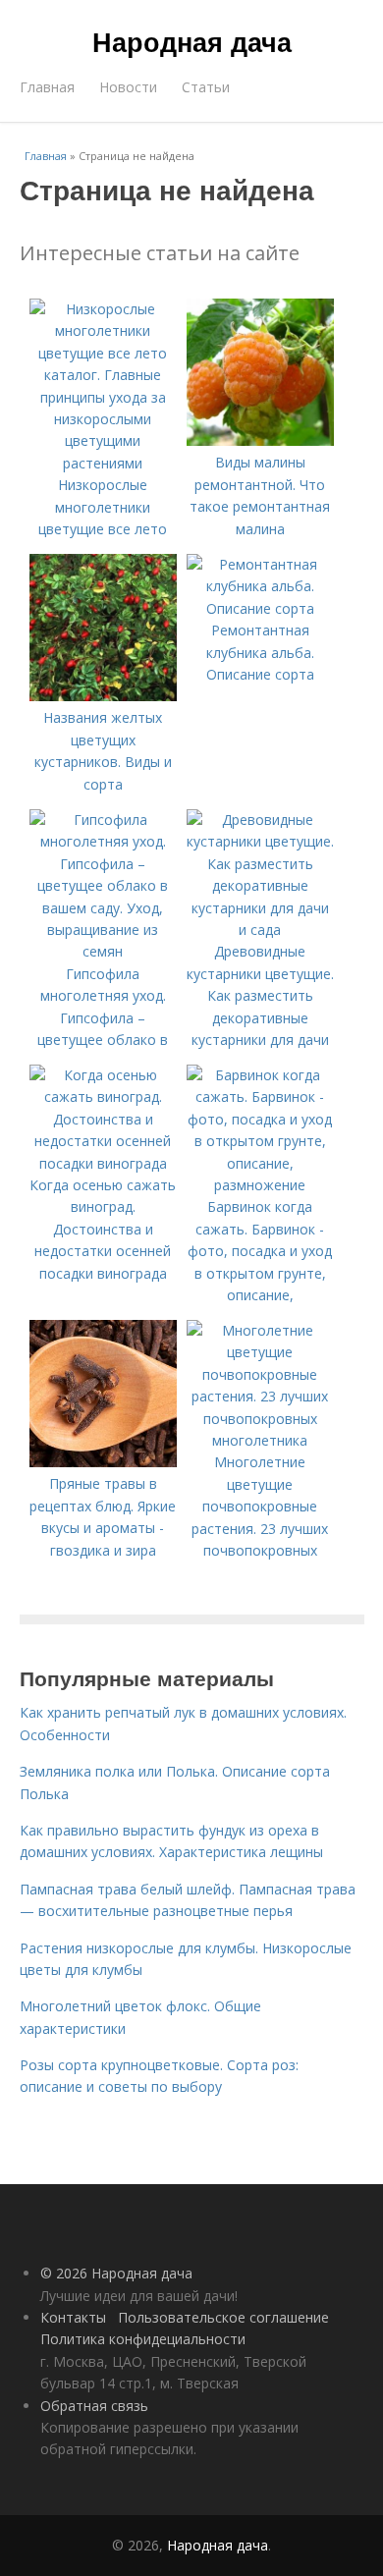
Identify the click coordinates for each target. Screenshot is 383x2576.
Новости (128, 87)
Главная (47, 87)
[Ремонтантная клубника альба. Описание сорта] (260, 608)
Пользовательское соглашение (223, 2317)
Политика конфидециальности (143, 2339)
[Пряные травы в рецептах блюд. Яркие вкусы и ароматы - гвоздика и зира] (103, 1462)
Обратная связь (94, 2406)
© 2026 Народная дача (116, 2273)
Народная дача (192, 41)
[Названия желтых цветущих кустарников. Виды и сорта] (103, 696)
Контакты (73, 2317)
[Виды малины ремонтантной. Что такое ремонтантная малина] (260, 440)
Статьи (206, 87)
